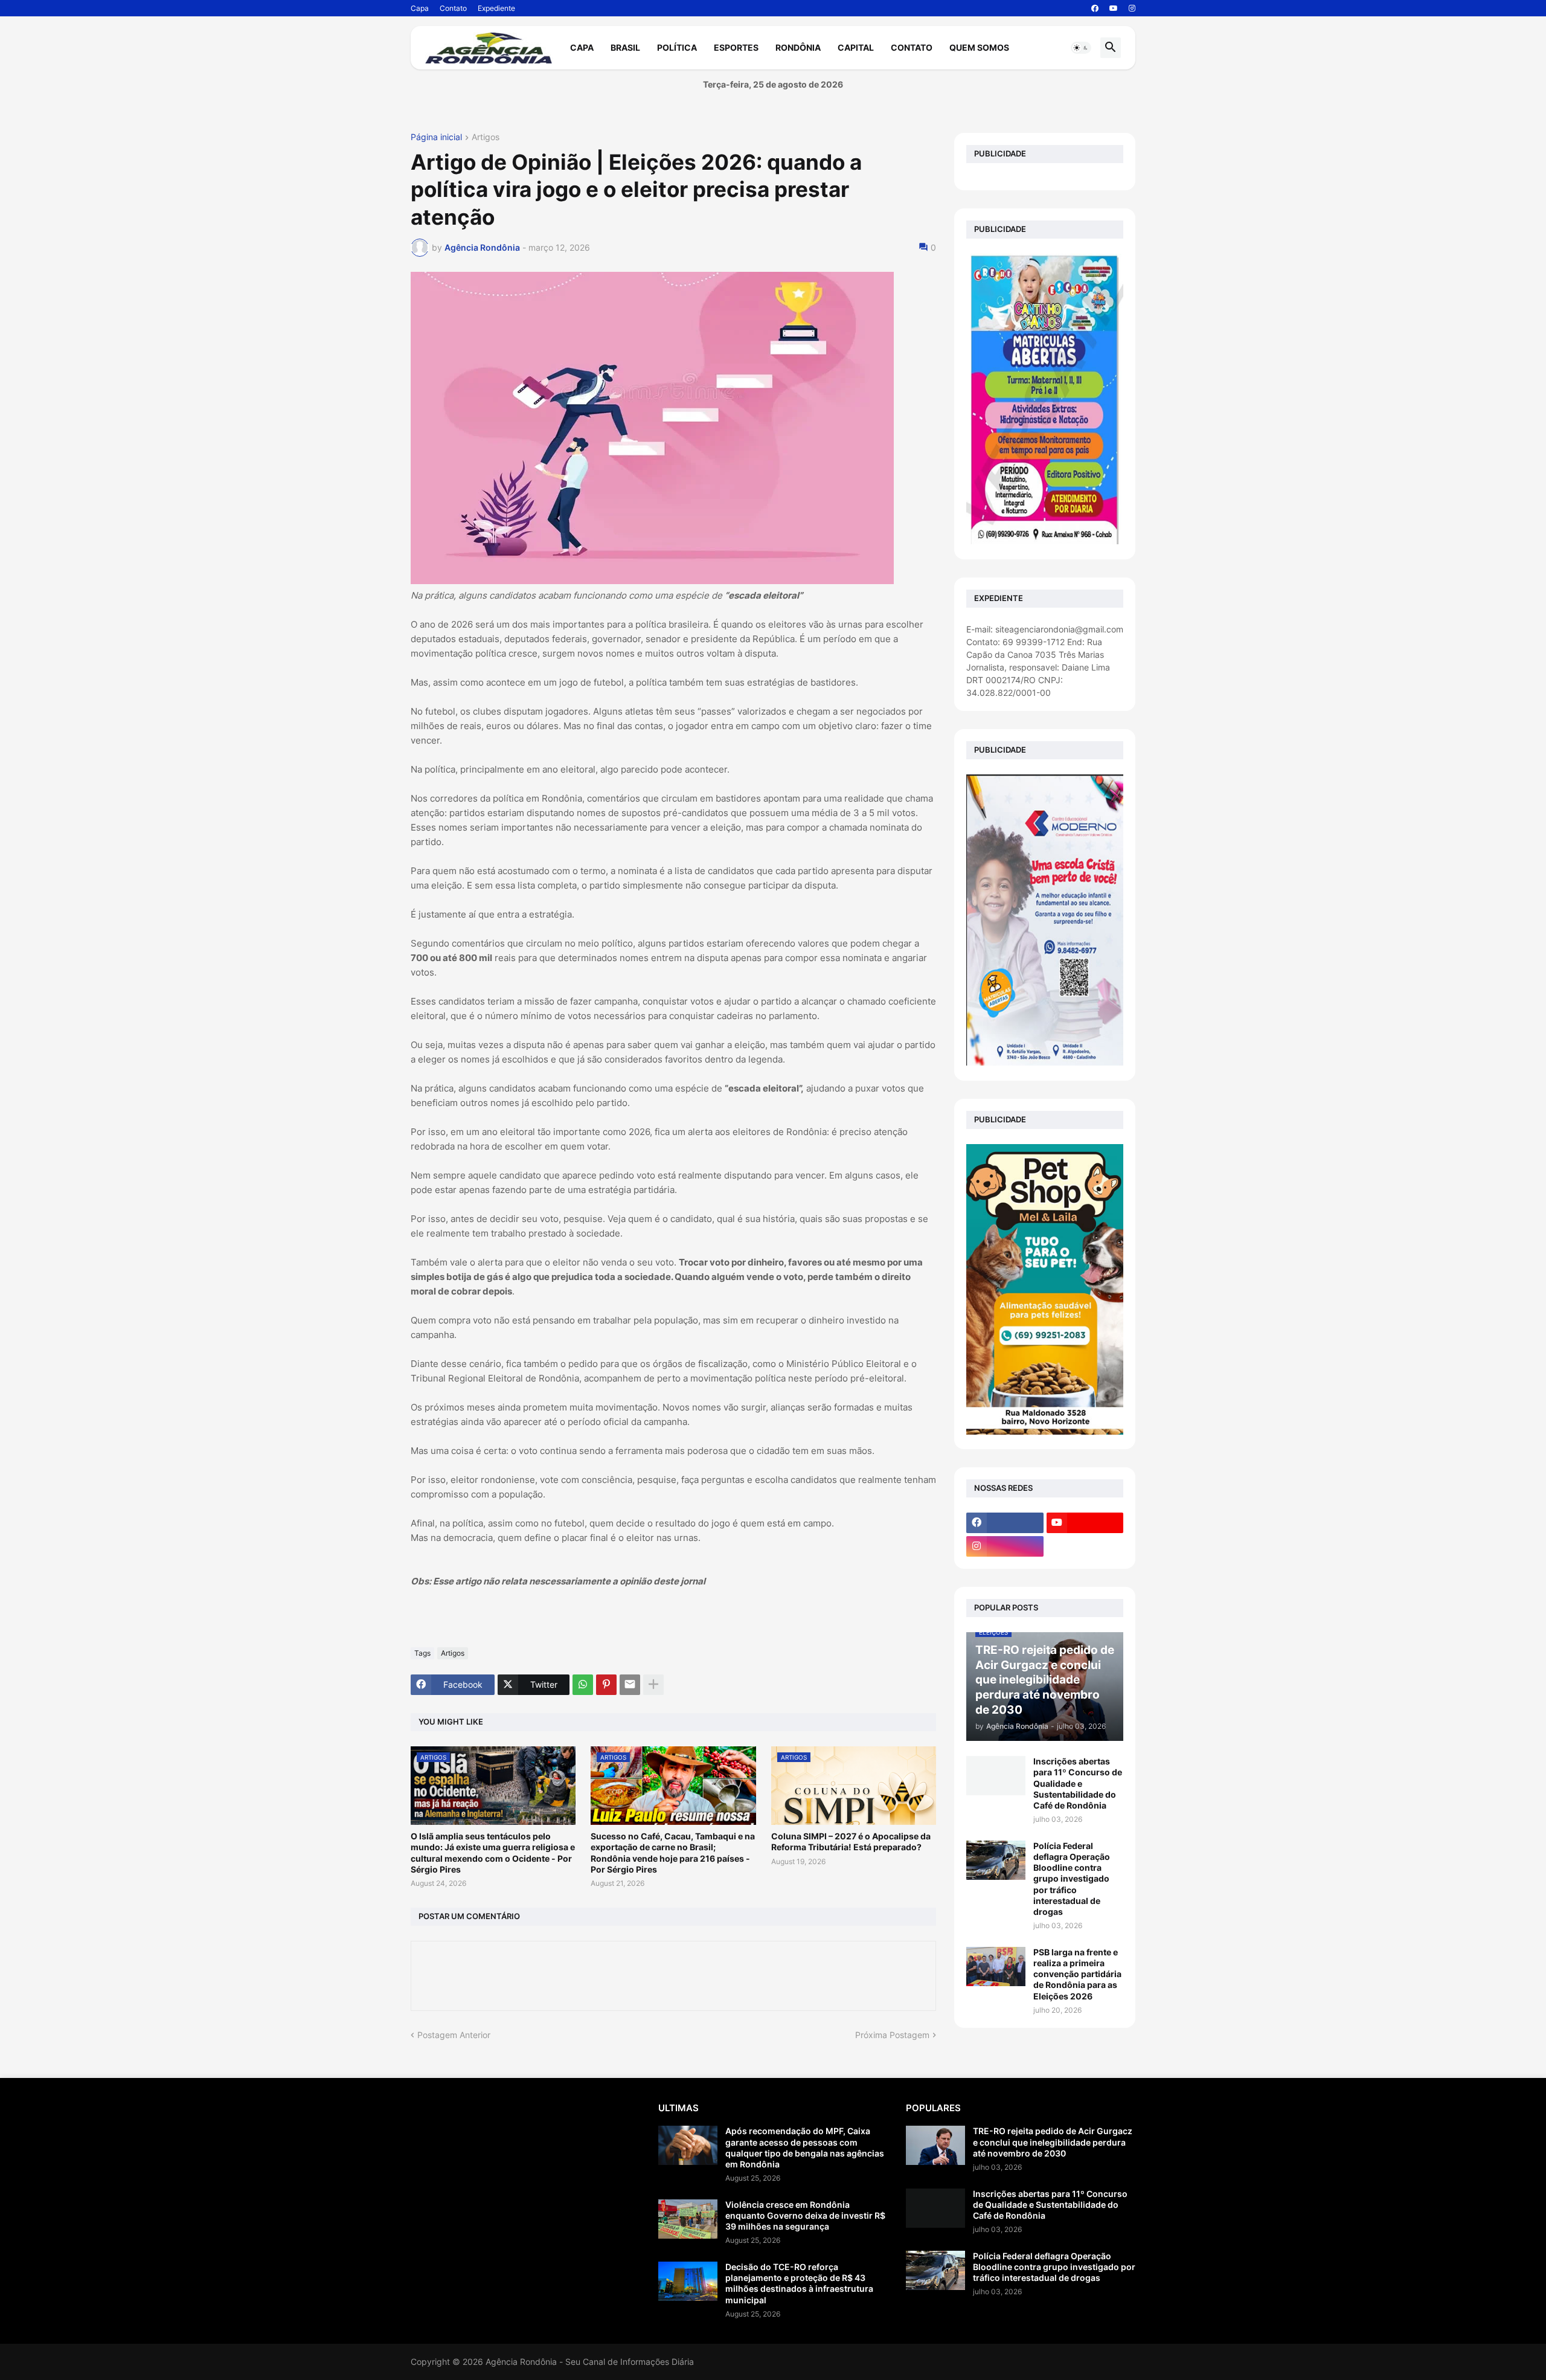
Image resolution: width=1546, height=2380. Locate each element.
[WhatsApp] (583, 1685)
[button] (1081, 48)
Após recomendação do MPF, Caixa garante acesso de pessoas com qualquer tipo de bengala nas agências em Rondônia (805, 2147)
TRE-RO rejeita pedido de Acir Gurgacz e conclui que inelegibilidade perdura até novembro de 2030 (1053, 2142)
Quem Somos (979, 47)
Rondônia (798, 47)
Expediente (496, 8)
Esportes (736, 47)
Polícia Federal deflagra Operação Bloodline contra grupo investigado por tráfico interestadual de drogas (1072, 1879)
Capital (856, 47)
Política (677, 47)
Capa (420, 8)
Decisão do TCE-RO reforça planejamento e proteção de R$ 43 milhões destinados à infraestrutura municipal (799, 2283)
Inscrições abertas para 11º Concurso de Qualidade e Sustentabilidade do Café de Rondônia (1078, 1783)
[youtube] (1114, 8)
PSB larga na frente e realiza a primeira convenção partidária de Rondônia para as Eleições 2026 (1077, 1974)
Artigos (486, 137)
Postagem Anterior (454, 2035)
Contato (453, 8)
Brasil (625, 47)
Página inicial (436, 137)
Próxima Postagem (892, 2035)
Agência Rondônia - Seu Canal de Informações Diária (590, 2362)
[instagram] (1132, 8)
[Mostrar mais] (653, 1685)
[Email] (630, 1685)
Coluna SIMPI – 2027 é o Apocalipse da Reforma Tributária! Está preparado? (851, 1841)
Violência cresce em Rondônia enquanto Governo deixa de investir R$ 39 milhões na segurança (805, 2215)
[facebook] (1095, 8)
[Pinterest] (606, 1685)
